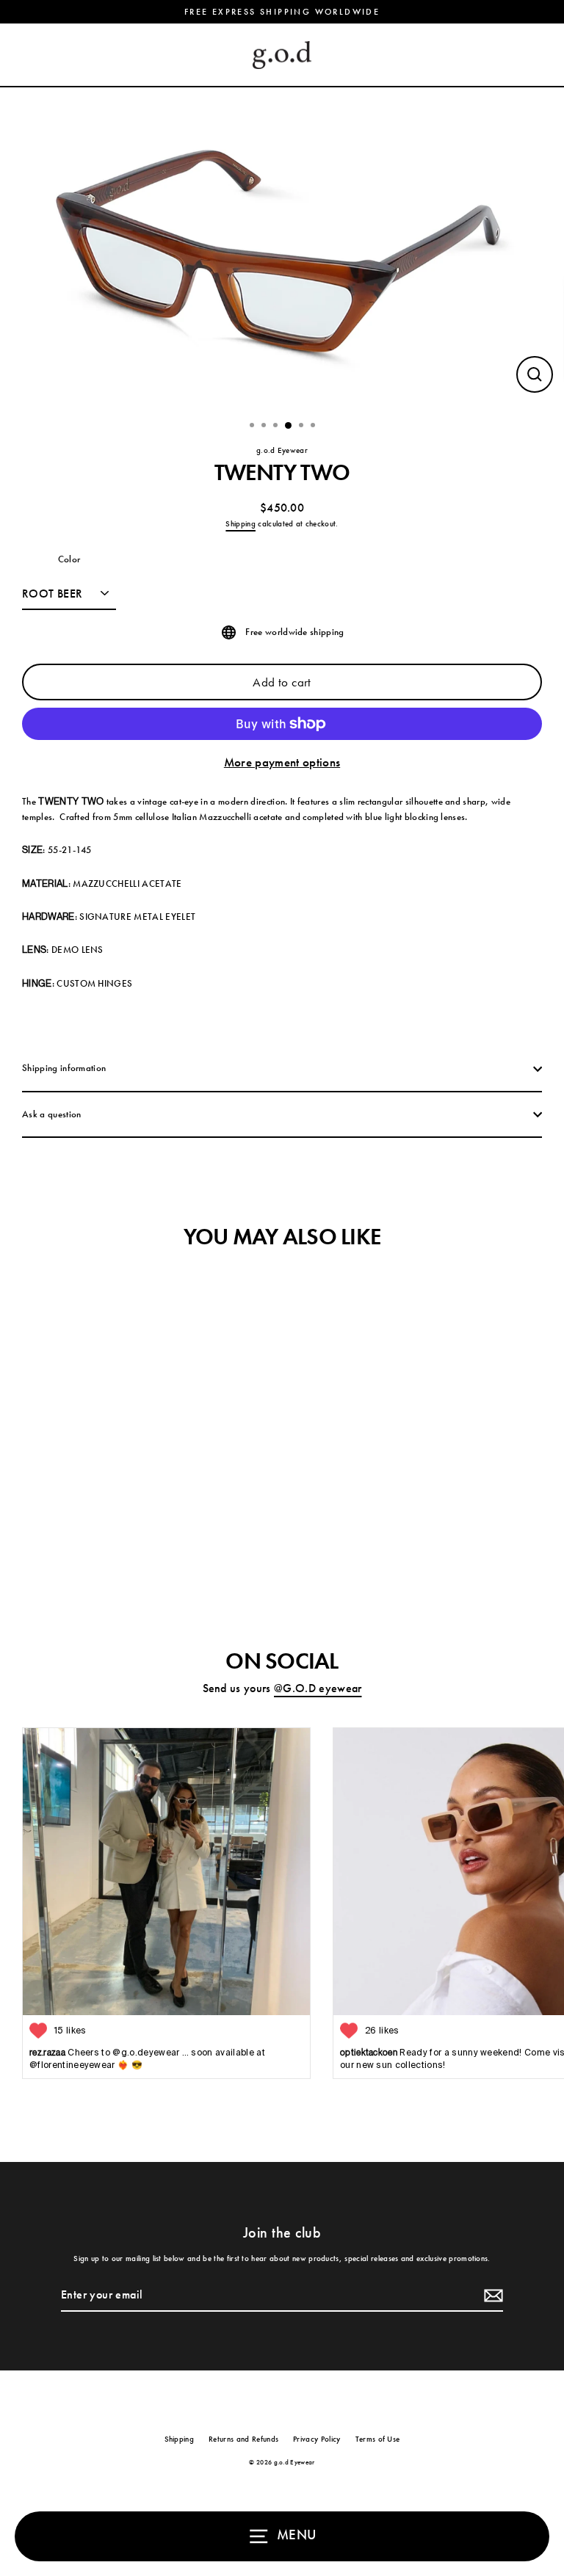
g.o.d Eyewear (282, 450)
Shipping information (64, 1068)
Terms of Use (378, 2439)
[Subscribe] (491, 2296)
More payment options (282, 762)
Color (69, 559)
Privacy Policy (317, 2439)
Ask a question (51, 1114)
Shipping (241, 523)
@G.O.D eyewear (318, 1688)
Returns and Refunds (243, 2439)
